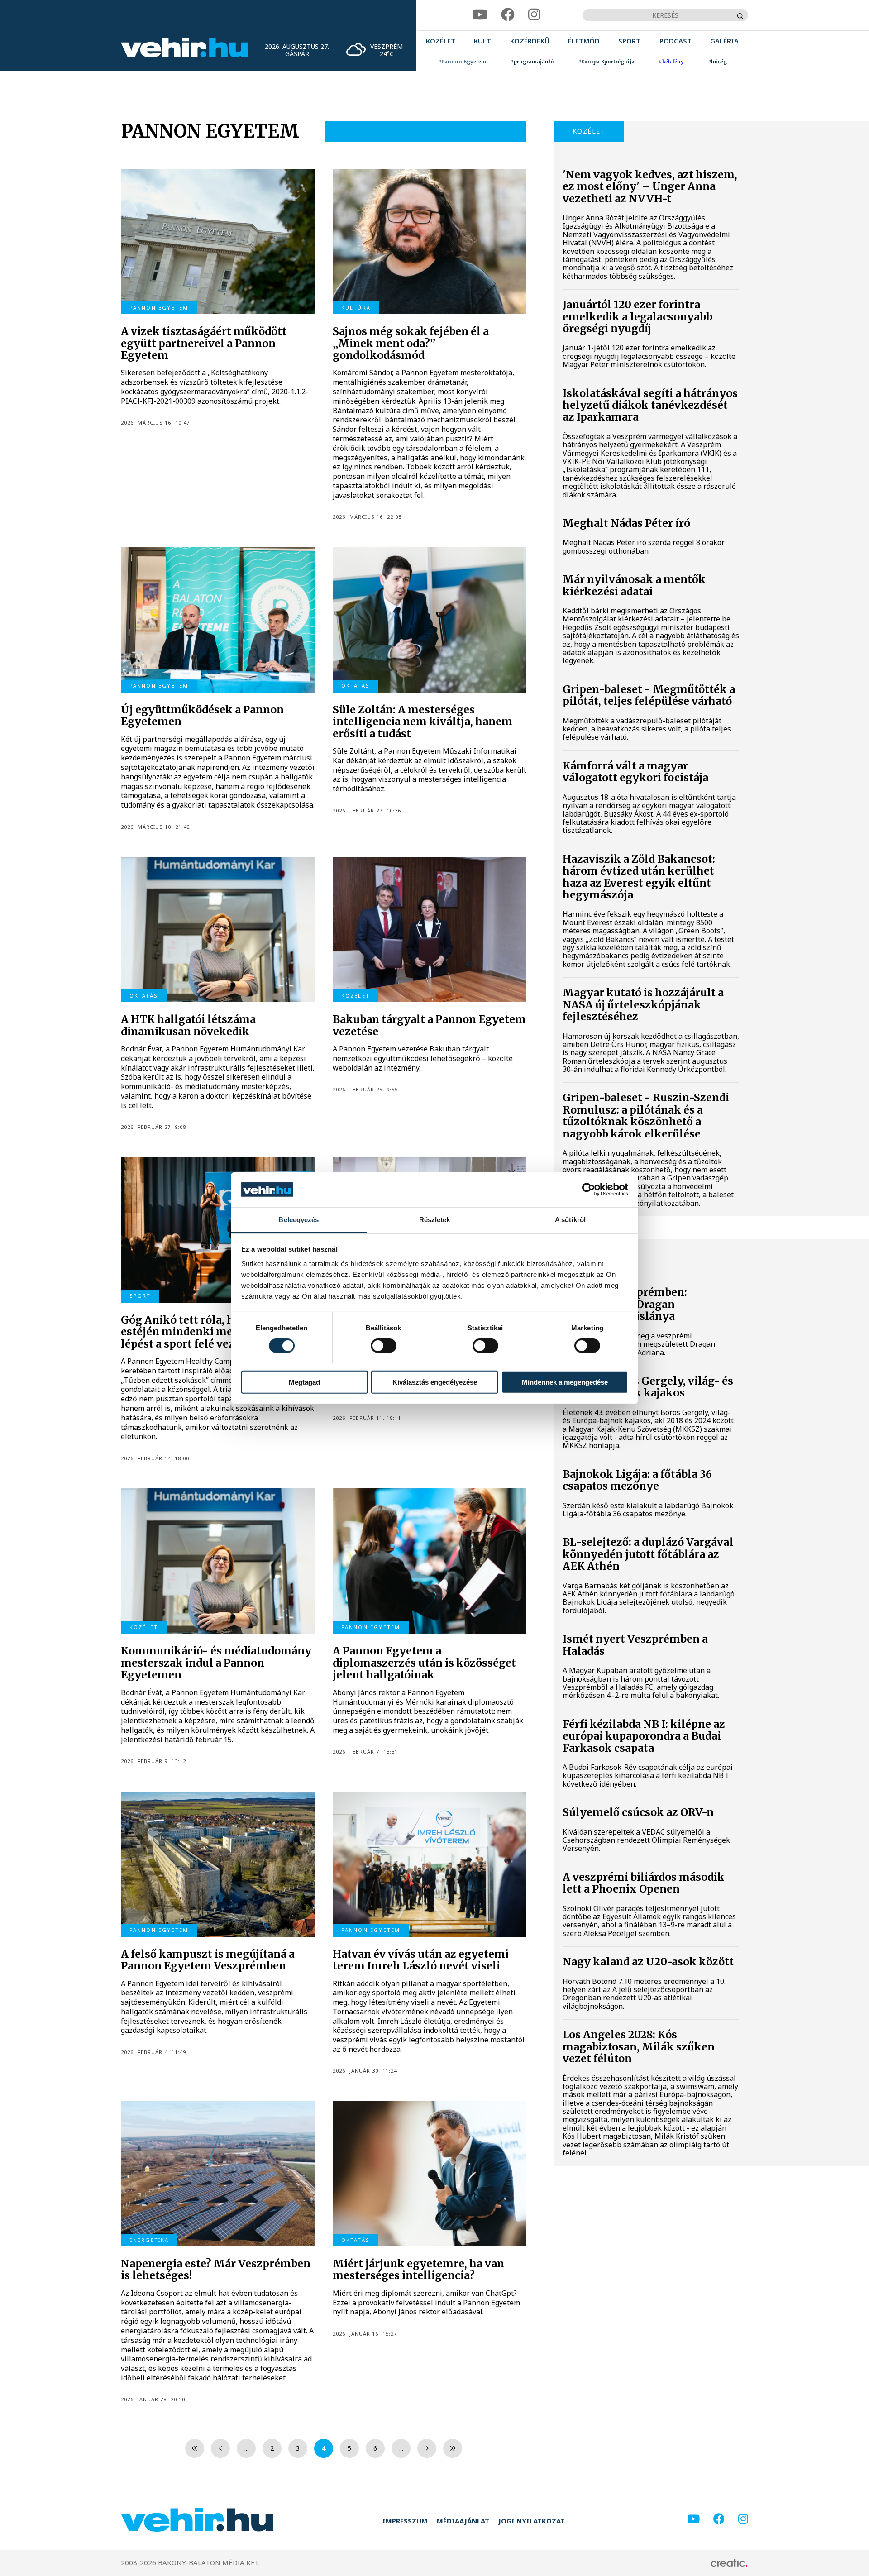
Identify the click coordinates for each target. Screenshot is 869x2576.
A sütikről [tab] (570, 1219)
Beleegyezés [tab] (298, 1219)
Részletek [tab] (435, 1219)
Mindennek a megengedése (565, 1382)
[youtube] (480, 15)
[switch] (384, 1345)
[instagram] (534, 15)
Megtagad (304, 1382)
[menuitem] (441, 41)
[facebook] (508, 15)
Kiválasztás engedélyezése (435, 1382)
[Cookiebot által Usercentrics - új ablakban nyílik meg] (589, 1190)
